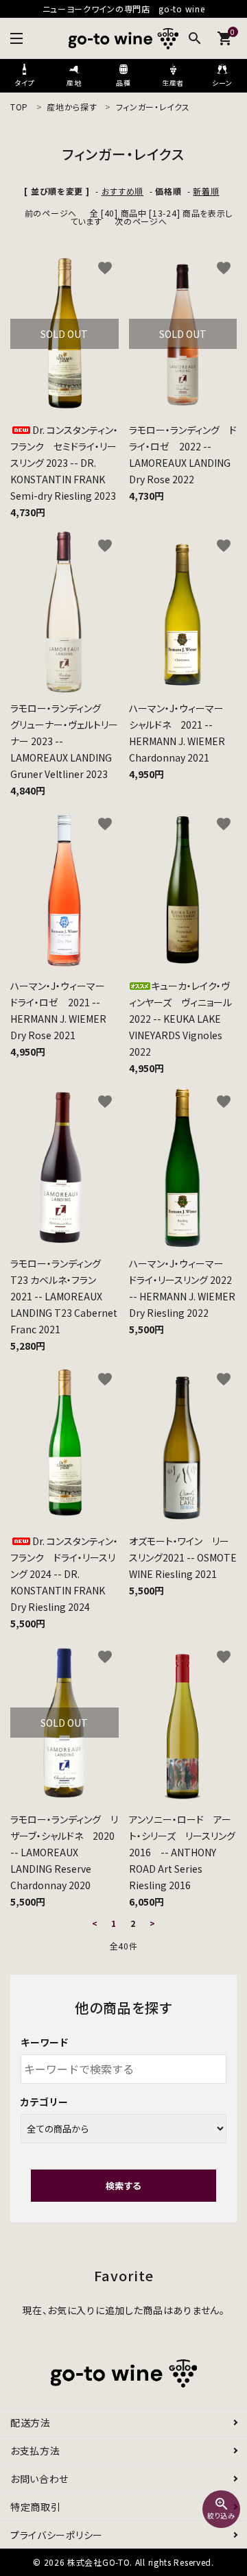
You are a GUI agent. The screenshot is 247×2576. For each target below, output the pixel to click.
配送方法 (31, 2422)
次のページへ (141, 221)
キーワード (45, 2042)
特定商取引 (36, 2507)
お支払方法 (35, 2451)
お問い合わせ (39, 2479)
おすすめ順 (123, 191)
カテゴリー (45, 2102)
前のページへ (51, 213)
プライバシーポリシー (57, 2535)
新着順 (206, 191)
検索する (123, 2186)
